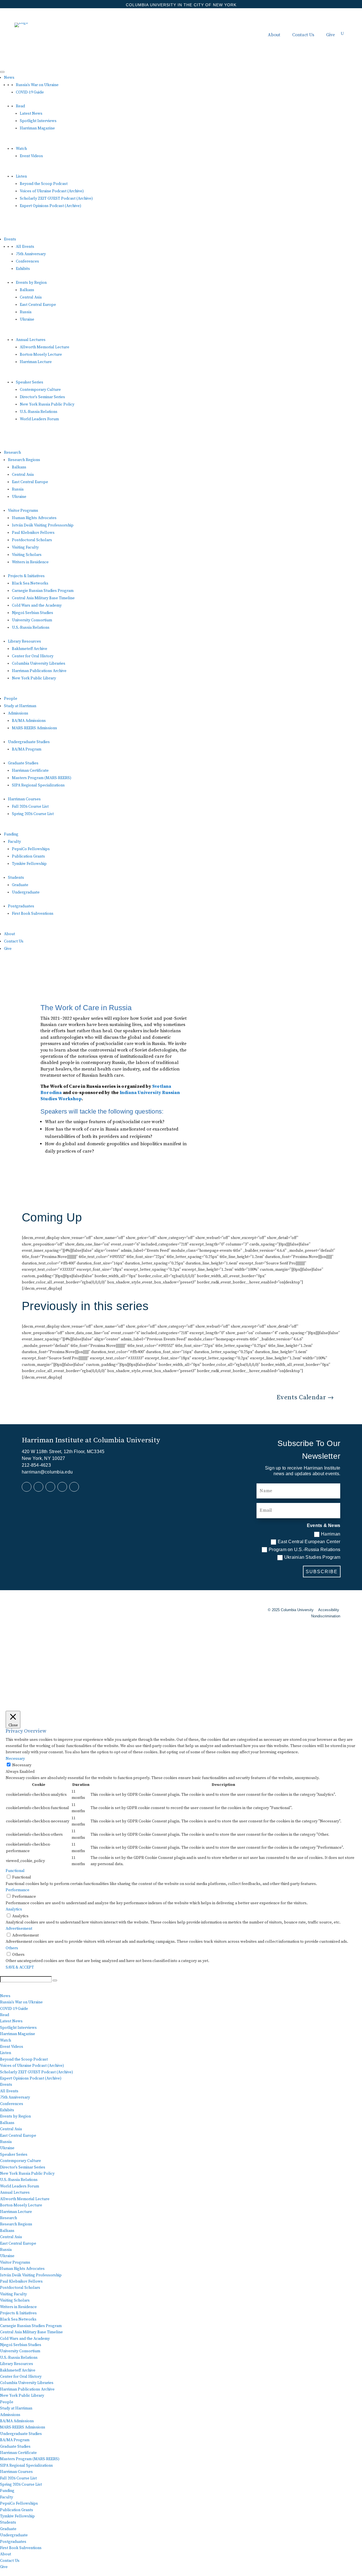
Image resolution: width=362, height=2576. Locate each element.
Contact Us (303, 35)
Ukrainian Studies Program (312, 1557)
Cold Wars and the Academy (37, 605)
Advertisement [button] (19, 1929)
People (11, 699)
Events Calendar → (305, 1397)
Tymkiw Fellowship (29, 864)
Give (330, 35)
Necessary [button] (15, 1759)
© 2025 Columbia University (291, 1610)
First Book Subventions (33, 914)
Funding (11, 834)
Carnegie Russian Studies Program (43, 591)
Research (12, 453)
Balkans (27, 290)
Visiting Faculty (25, 547)
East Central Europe (38, 305)
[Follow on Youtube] (62, 1487)
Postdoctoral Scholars (32, 540)
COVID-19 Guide (30, 92)
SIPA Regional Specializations (38, 785)
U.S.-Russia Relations (39, 412)
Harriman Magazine (37, 128)
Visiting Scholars (27, 555)
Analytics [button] (14, 1909)
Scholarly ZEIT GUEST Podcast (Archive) (56, 199)
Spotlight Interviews (38, 121)
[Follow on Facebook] (27, 1487)
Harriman (331, 1534)
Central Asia (31, 297)
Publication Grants (28, 856)
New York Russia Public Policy (47, 404)
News (9, 78)
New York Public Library (34, 678)
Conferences (27, 261)
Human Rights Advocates (34, 518)
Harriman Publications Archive (39, 671)
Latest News (31, 114)
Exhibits (23, 269)
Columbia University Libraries (39, 664)
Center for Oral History (33, 656)
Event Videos (31, 156)
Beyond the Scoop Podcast (44, 184)
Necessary (22, 1765)
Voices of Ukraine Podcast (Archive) (52, 191)
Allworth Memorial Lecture (45, 347)
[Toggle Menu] (2, 72)
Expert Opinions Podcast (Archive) (50, 206)
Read (20, 106)
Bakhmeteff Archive (30, 649)
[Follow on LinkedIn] (38, 1487)
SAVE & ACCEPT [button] (20, 1967)
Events (10, 239)
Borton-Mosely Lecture (41, 355)
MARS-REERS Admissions (35, 728)
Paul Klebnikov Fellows (33, 533)
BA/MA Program (27, 749)
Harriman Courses (24, 799)
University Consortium (32, 620)
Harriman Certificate (30, 771)
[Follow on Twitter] (50, 1487)
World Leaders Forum (39, 419)
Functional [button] (15, 1871)
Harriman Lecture (36, 362)
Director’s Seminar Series (42, 397)
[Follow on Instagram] (74, 1487)
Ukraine (27, 319)
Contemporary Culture (40, 390)
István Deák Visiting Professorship (43, 525)
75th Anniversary (31, 254)
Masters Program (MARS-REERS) (42, 778)
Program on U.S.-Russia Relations (304, 1550)
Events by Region (31, 283)
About (274, 35)
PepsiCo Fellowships (31, 849)
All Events (25, 247)
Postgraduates (21, 906)
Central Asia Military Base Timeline (43, 598)
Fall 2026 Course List (30, 807)
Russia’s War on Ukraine (37, 85)
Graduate (20, 885)
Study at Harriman (20, 706)
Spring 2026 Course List (33, 814)
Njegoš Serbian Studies (33, 613)
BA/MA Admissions (29, 721)
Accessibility (329, 1610)
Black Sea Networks (30, 583)
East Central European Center (309, 1542)
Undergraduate (26, 892)
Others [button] (12, 1948)
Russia (26, 312)
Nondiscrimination (326, 1616)
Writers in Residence (30, 562)
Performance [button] (18, 1890)
